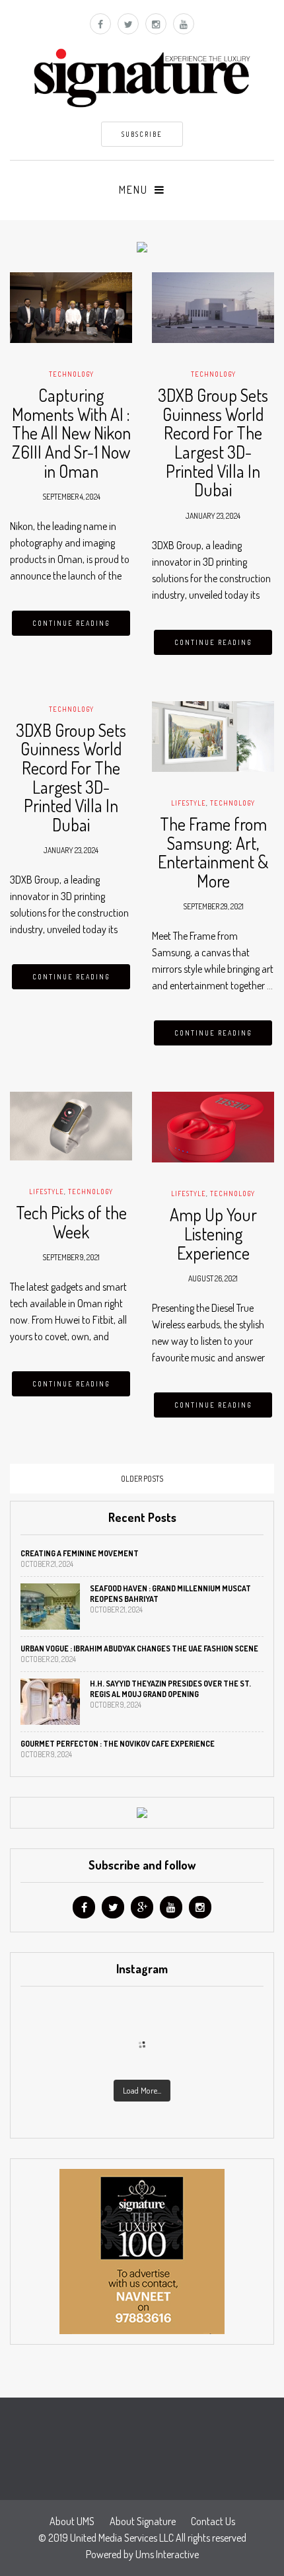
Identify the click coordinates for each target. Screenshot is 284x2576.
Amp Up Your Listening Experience (213, 1233)
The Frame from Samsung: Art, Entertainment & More (213, 852)
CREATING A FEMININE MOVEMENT (80, 1553)
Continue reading (71, 623)
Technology (71, 374)
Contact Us (213, 2521)
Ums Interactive (167, 2554)
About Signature (143, 2521)
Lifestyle (189, 803)
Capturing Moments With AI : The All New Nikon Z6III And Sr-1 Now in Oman (71, 433)
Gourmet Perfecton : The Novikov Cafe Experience (118, 1744)
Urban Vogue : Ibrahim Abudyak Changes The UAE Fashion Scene (139, 1648)
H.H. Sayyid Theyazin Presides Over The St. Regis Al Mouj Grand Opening (170, 1689)
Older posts (142, 1479)
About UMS (72, 2521)
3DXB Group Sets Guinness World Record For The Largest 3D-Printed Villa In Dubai (213, 442)
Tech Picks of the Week (71, 1222)
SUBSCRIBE (142, 134)
